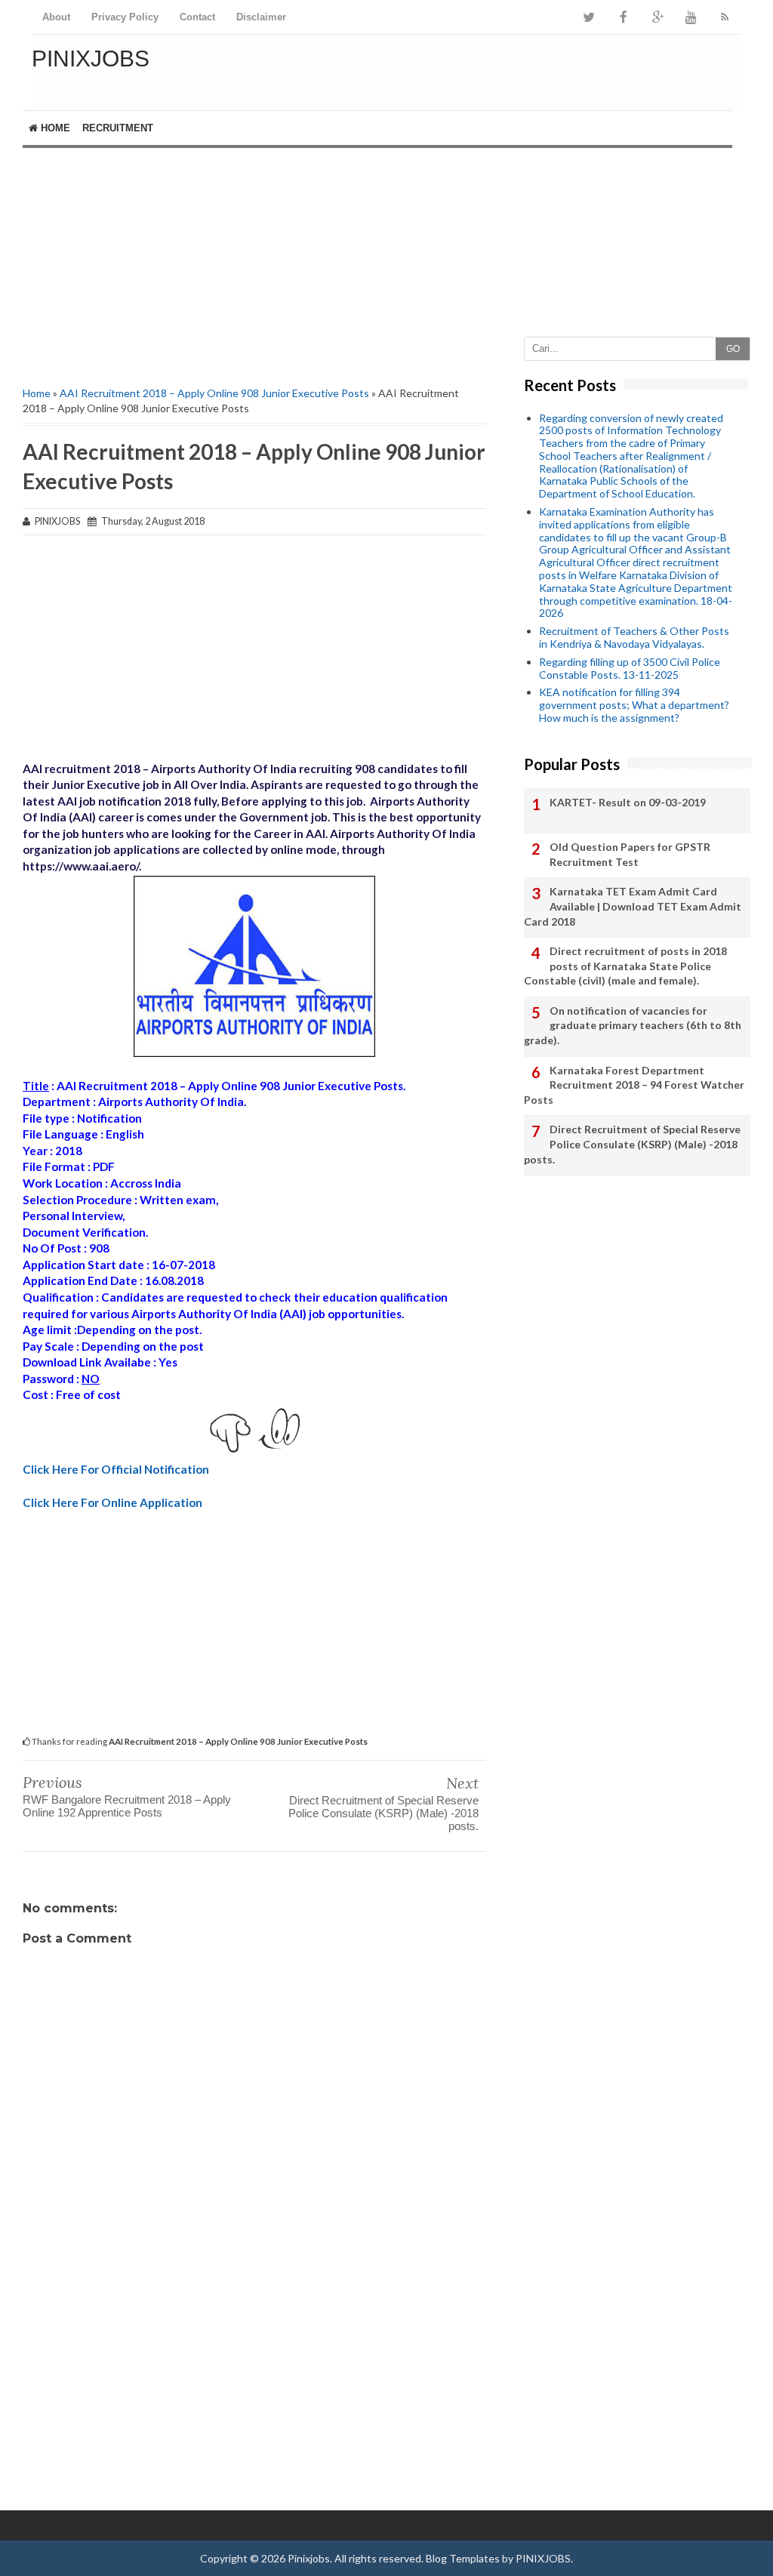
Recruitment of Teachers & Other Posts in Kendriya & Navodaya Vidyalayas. (634, 637)
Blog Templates (463, 2558)
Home (54, 128)
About (56, 17)
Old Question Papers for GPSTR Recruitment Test (630, 854)
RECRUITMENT (118, 128)
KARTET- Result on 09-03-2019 (628, 802)
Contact (197, 17)
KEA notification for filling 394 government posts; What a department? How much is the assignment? (634, 705)
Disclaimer (261, 17)
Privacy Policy (125, 17)
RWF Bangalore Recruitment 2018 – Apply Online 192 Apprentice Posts (127, 1806)
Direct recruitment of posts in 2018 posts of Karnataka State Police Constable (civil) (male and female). (625, 966)
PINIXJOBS (543, 2558)
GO (733, 349)
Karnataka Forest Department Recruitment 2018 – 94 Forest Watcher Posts (634, 1085)
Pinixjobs (91, 59)
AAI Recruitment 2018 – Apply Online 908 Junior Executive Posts (214, 393)
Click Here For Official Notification (116, 1469)
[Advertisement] (254, 254)
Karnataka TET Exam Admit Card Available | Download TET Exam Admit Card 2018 (633, 906)
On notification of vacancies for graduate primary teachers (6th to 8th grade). (633, 1025)
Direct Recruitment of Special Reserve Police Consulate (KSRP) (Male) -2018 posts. (383, 1813)
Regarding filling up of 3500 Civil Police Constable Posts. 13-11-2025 (630, 668)
